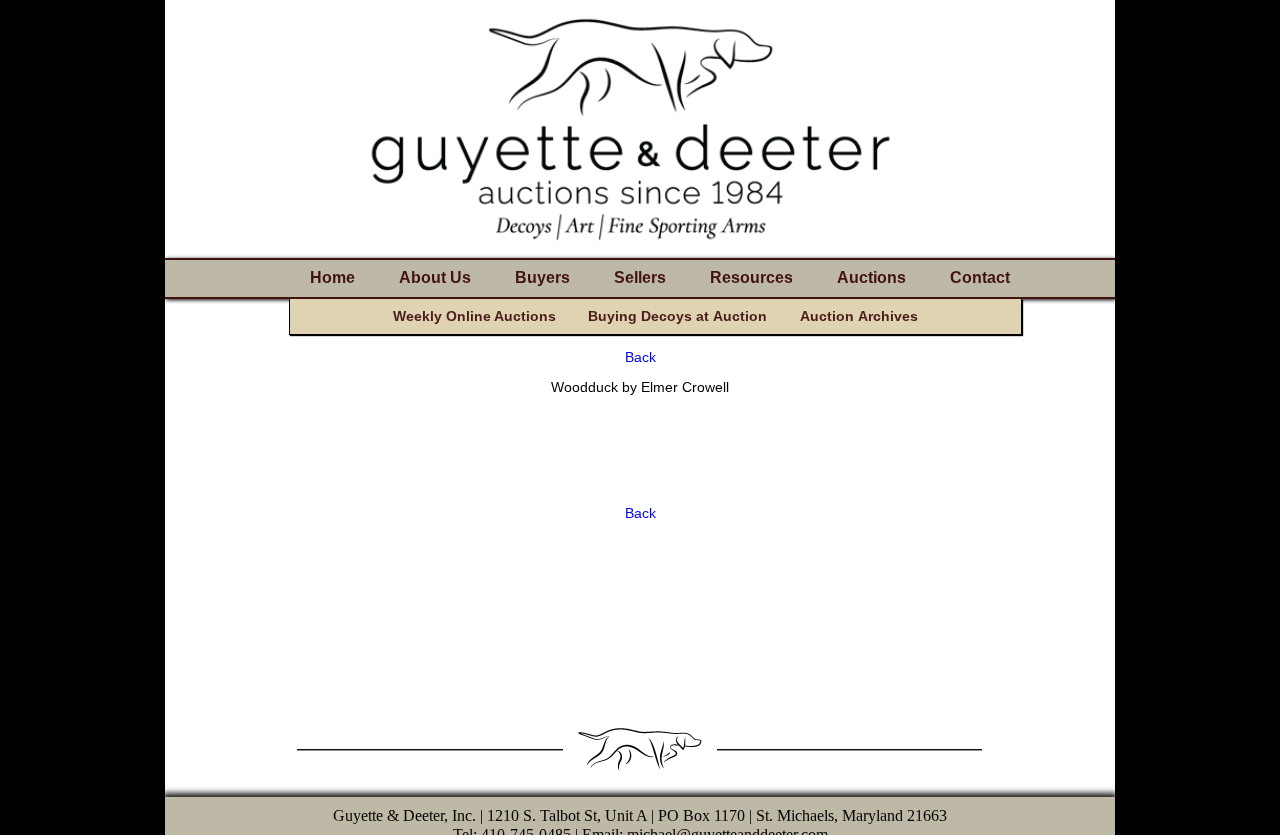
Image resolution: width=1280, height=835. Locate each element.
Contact (980, 277)
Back (640, 357)
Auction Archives (859, 316)
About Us (435, 277)
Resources (751, 277)
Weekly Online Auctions (474, 316)
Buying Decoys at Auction (677, 316)
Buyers (542, 277)
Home (332, 277)
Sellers (640, 277)
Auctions (871, 277)
